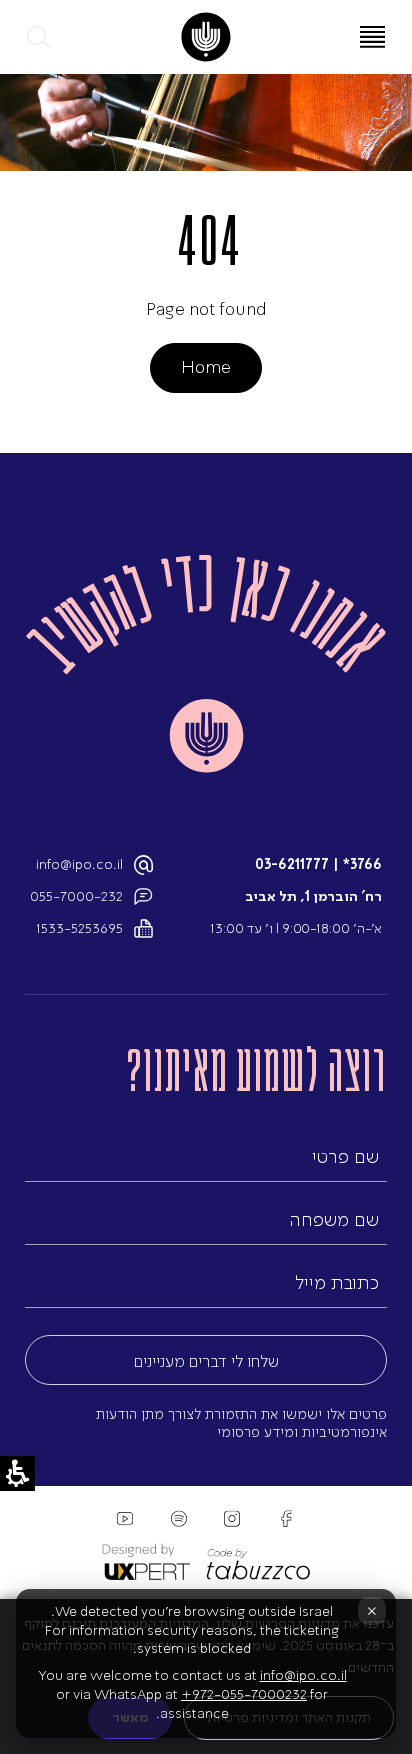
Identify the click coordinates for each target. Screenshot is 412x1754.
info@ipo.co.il (79, 864)
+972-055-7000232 (244, 1694)
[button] (40, 37)
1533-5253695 (79, 928)
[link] (205, 37)
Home (206, 367)
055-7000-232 (76, 896)
